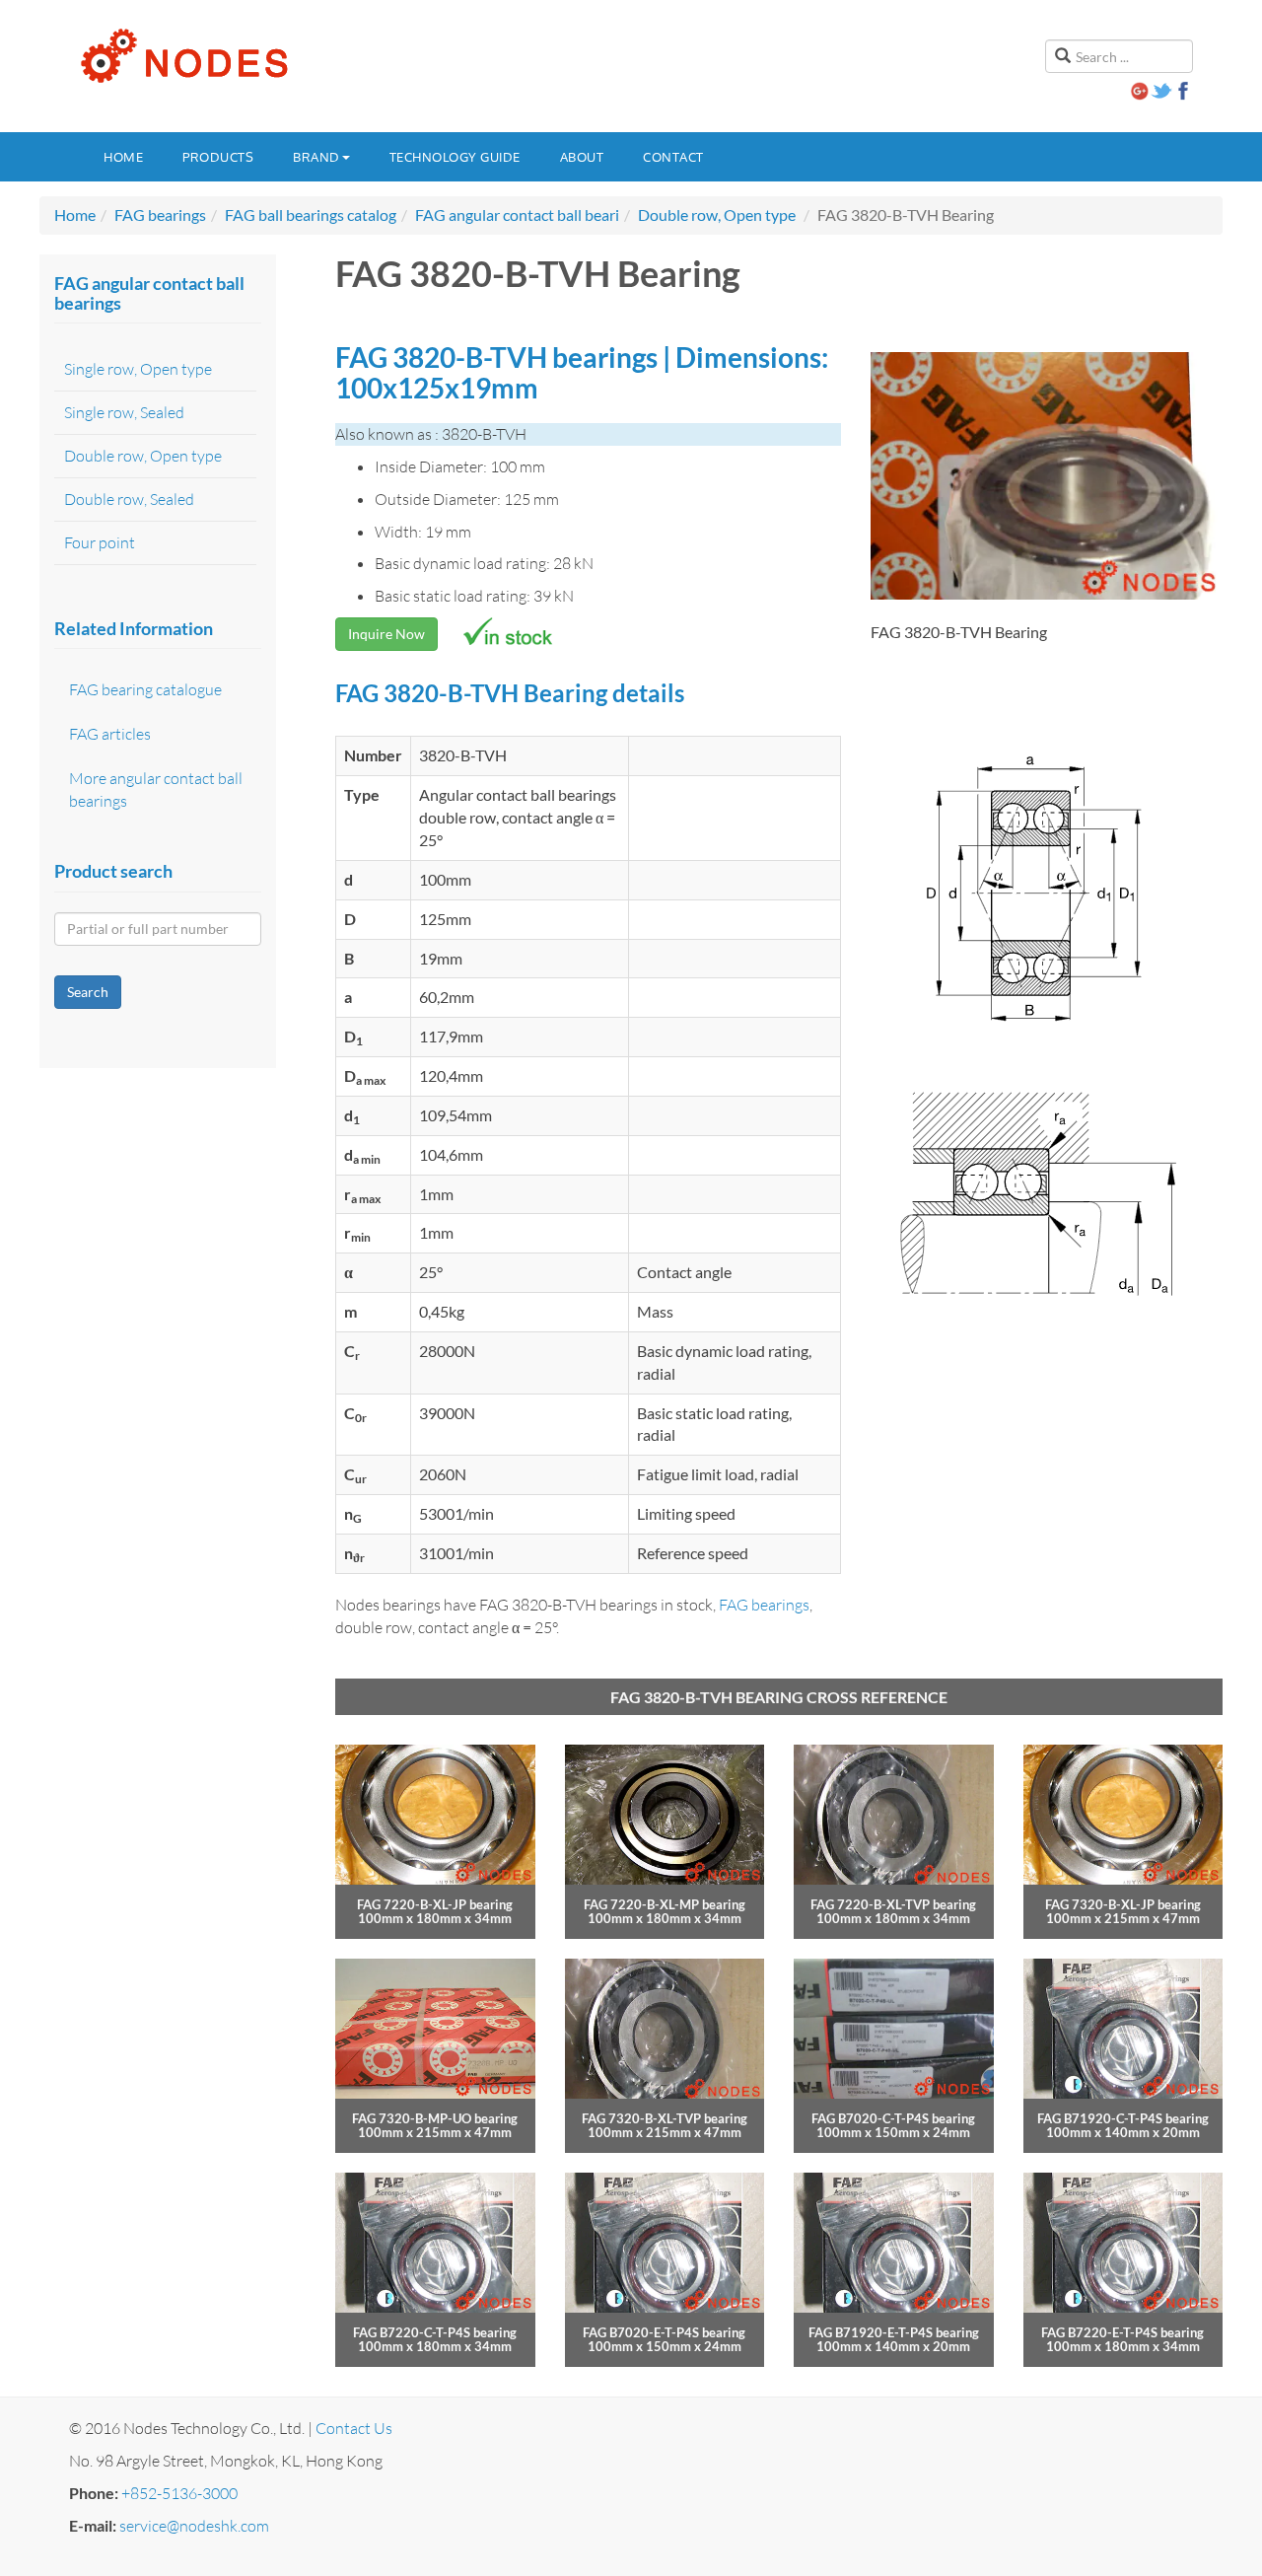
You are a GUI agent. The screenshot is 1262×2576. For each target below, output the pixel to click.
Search (88, 992)
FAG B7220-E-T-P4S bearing (1122, 2332)
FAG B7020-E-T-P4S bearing (664, 2332)
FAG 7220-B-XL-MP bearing (665, 1904)
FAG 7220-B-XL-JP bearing (435, 1904)
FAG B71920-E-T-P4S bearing (894, 2332)
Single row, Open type (138, 369)
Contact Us (354, 2428)
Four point (100, 542)
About (582, 157)
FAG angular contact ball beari (517, 215)
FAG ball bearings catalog (311, 215)
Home (123, 157)
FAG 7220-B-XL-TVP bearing (893, 1904)
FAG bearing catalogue (145, 689)
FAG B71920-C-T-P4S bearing (1123, 2118)
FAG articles (110, 734)
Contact (673, 157)
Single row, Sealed (124, 412)
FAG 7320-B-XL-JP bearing (1123, 1904)
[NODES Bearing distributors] (182, 56)
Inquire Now (386, 634)
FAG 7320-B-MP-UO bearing (435, 2118)
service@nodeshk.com (194, 2526)
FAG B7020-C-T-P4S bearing (893, 2118)
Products (218, 157)
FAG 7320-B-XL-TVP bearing (665, 2118)
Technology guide (455, 157)
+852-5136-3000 (179, 2493)
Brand (316, 157)
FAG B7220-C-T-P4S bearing (435, 2332)
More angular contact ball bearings (156, 789)
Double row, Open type (717, 215)
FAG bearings (160, 215)
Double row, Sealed (129, 499)
